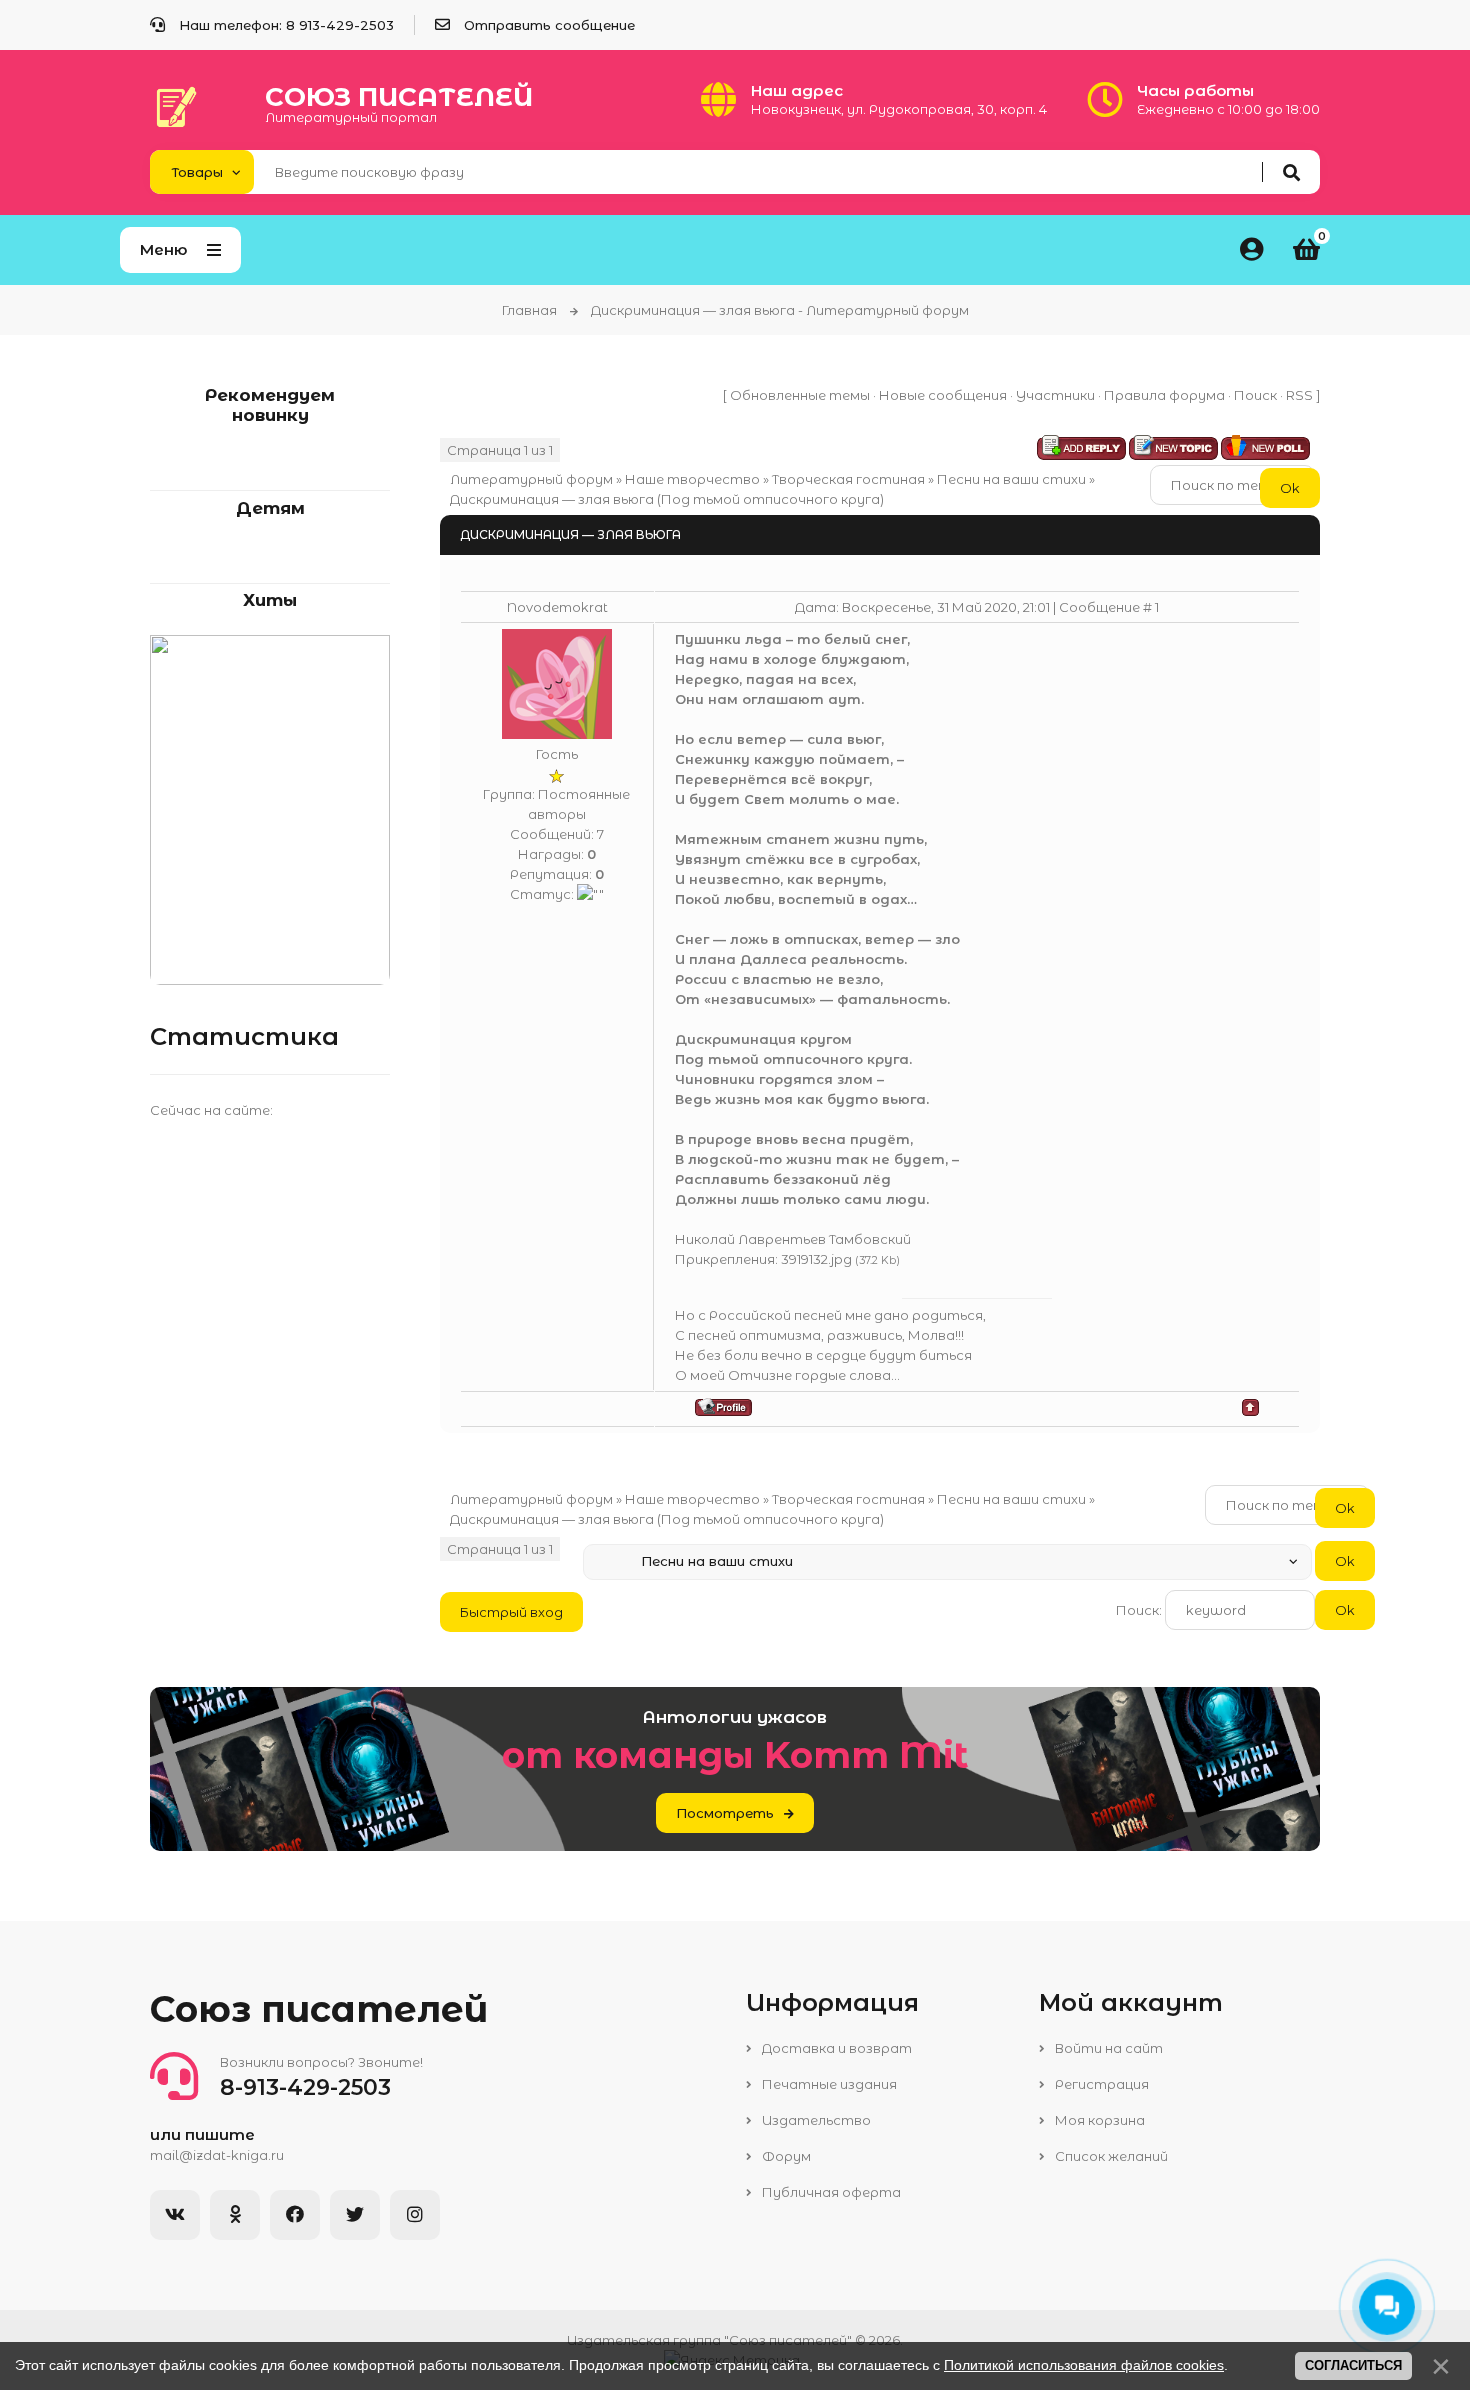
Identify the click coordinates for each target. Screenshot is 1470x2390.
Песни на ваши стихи (1011, 479)
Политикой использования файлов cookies (1084, 2365)
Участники (1055, 395)
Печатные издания (828, 2084)
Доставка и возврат (835, 2048)
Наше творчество (692, 479)
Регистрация (1100, 2084)
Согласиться (1353, 2365)
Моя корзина (1098, 2120)
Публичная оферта (830, 2192)
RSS (1299, 395)
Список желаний (1110, 2156)
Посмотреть (725, 1813)
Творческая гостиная (848, 479)
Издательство (815, 2120)
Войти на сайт (1107, 2048)
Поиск (1255, 395)
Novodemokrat (557, 607)
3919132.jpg (816, 1259)
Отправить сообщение (549, 25)
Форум (785, 2156)
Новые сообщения (943, 395)
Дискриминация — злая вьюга (552, 499)
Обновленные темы (800, 395)
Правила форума (1164, 395)
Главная (529, 310)
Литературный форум (531, 479)
